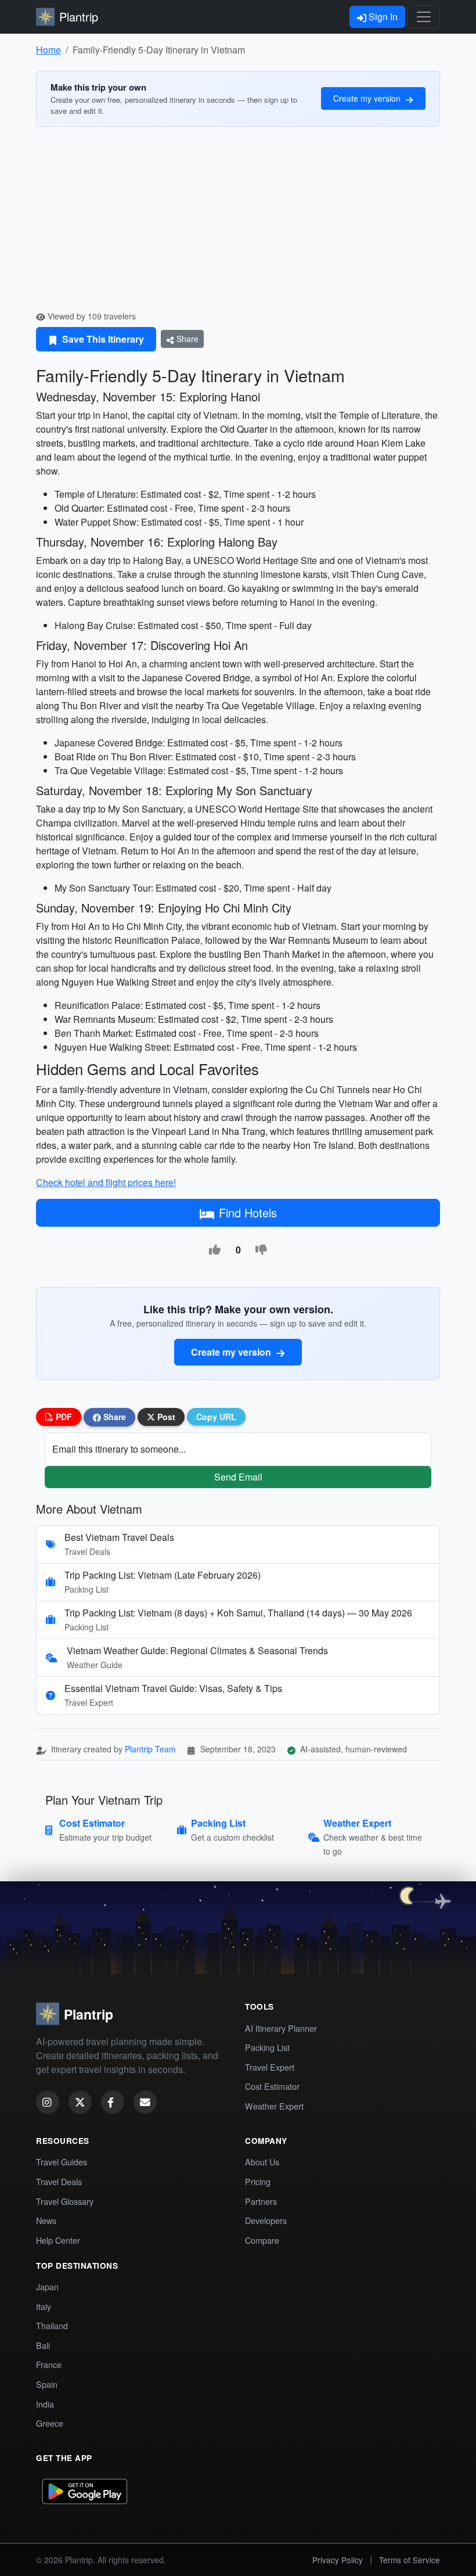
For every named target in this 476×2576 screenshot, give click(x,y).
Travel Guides (62, 2162)
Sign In (382, 17)
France (49, 2364)
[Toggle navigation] (424, 17)
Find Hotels (248, 1212)
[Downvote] (261, 1250)
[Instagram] (48, 2102)
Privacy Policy (338, 2560)
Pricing (258, 2181)
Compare (262, 2240)
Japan (47, 2286)
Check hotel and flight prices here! (106, 1182)
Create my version (368, 98)
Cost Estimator (272, 2086)
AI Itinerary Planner (281, 2028)
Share (186, 339)
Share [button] (113, 1417)
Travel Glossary (65, 2201)
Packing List (267, 2047)
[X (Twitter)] (80, 2102)
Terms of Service (410, 2560)
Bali (43, 2345)
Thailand (52, 2325)
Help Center (58, 2240)
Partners (261, 2201)
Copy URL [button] (216, 1417)
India (45, 2404)
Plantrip (79, 17)
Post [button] (165, 1417)
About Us (262, 2162)
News (46, 2220)
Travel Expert (270, 2067)
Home (48, 50)
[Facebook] (113, 2102)
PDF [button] (63, 1417)
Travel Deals (59, 2181)
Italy (44, 2306)
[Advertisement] (238, 223)
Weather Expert (274, 2106)
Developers (266, 2220)
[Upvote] (215, 1250)
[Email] (145, 2102)
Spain (47, 2384)
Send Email (238, 1477)
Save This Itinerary (102, 339)
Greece (50, 2423)
